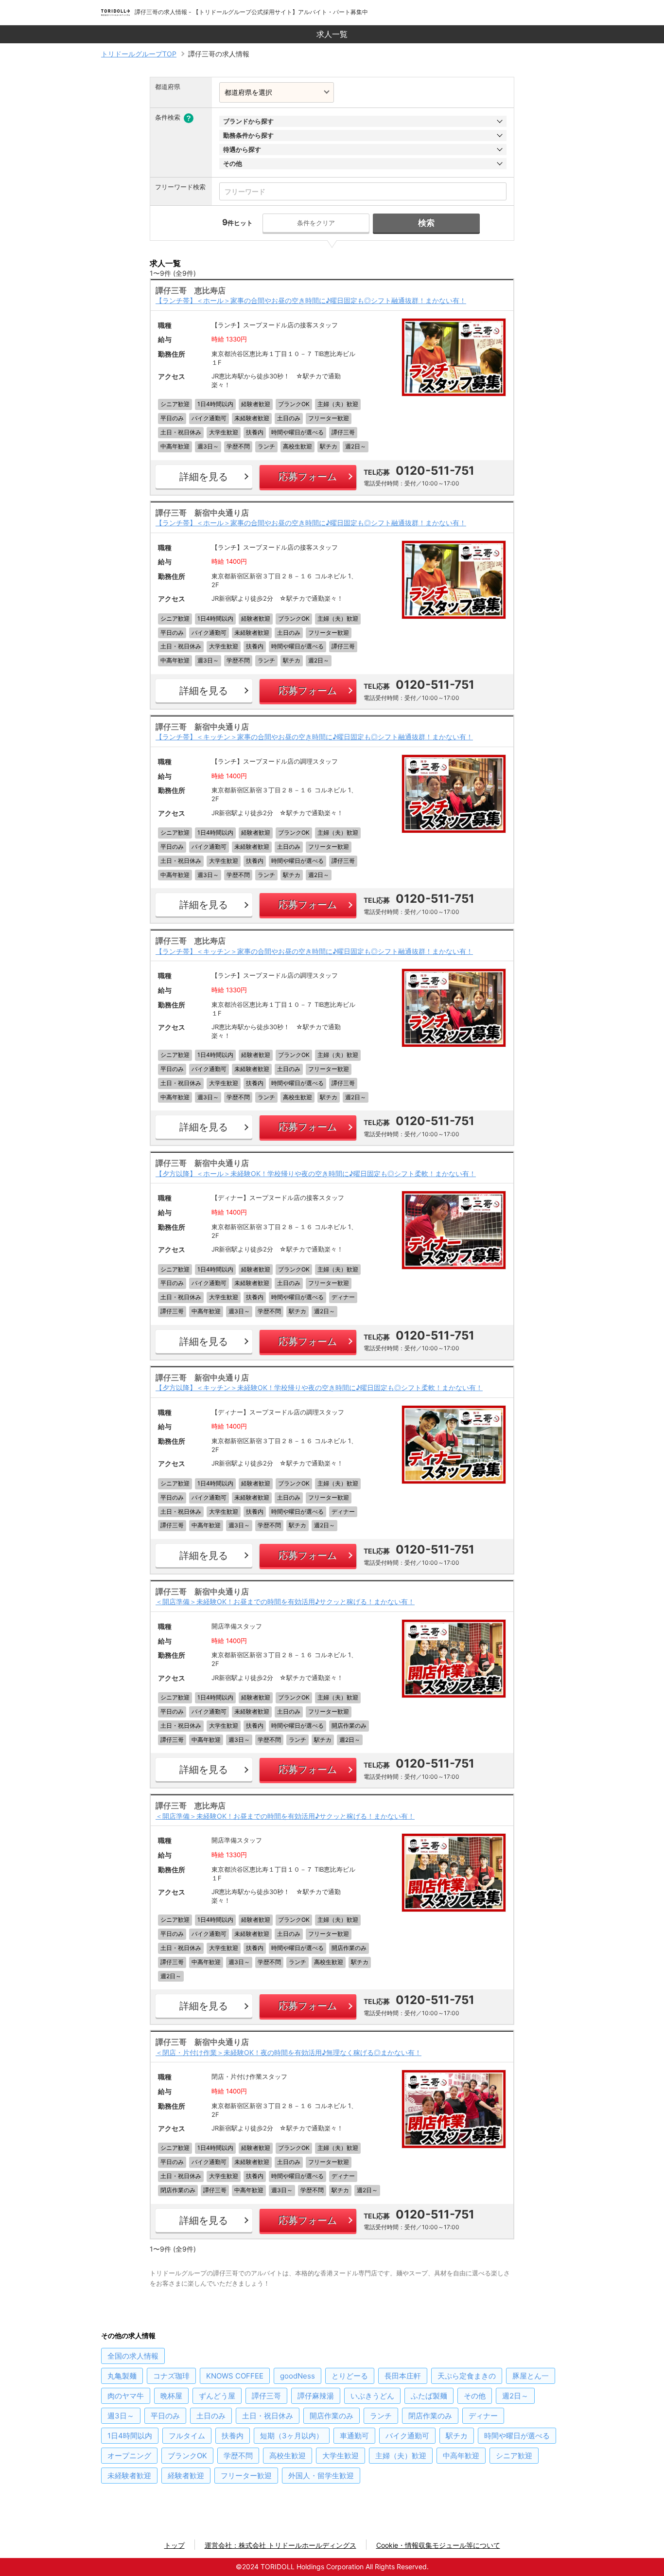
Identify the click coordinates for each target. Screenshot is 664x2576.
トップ (175, 2545)
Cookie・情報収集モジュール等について (438, 2545)
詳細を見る (204, 477)
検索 (426, 223)
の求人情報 (133, 2356)
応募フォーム (308, 477)
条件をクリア (316, 223)
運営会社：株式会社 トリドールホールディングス (280, 2545)
